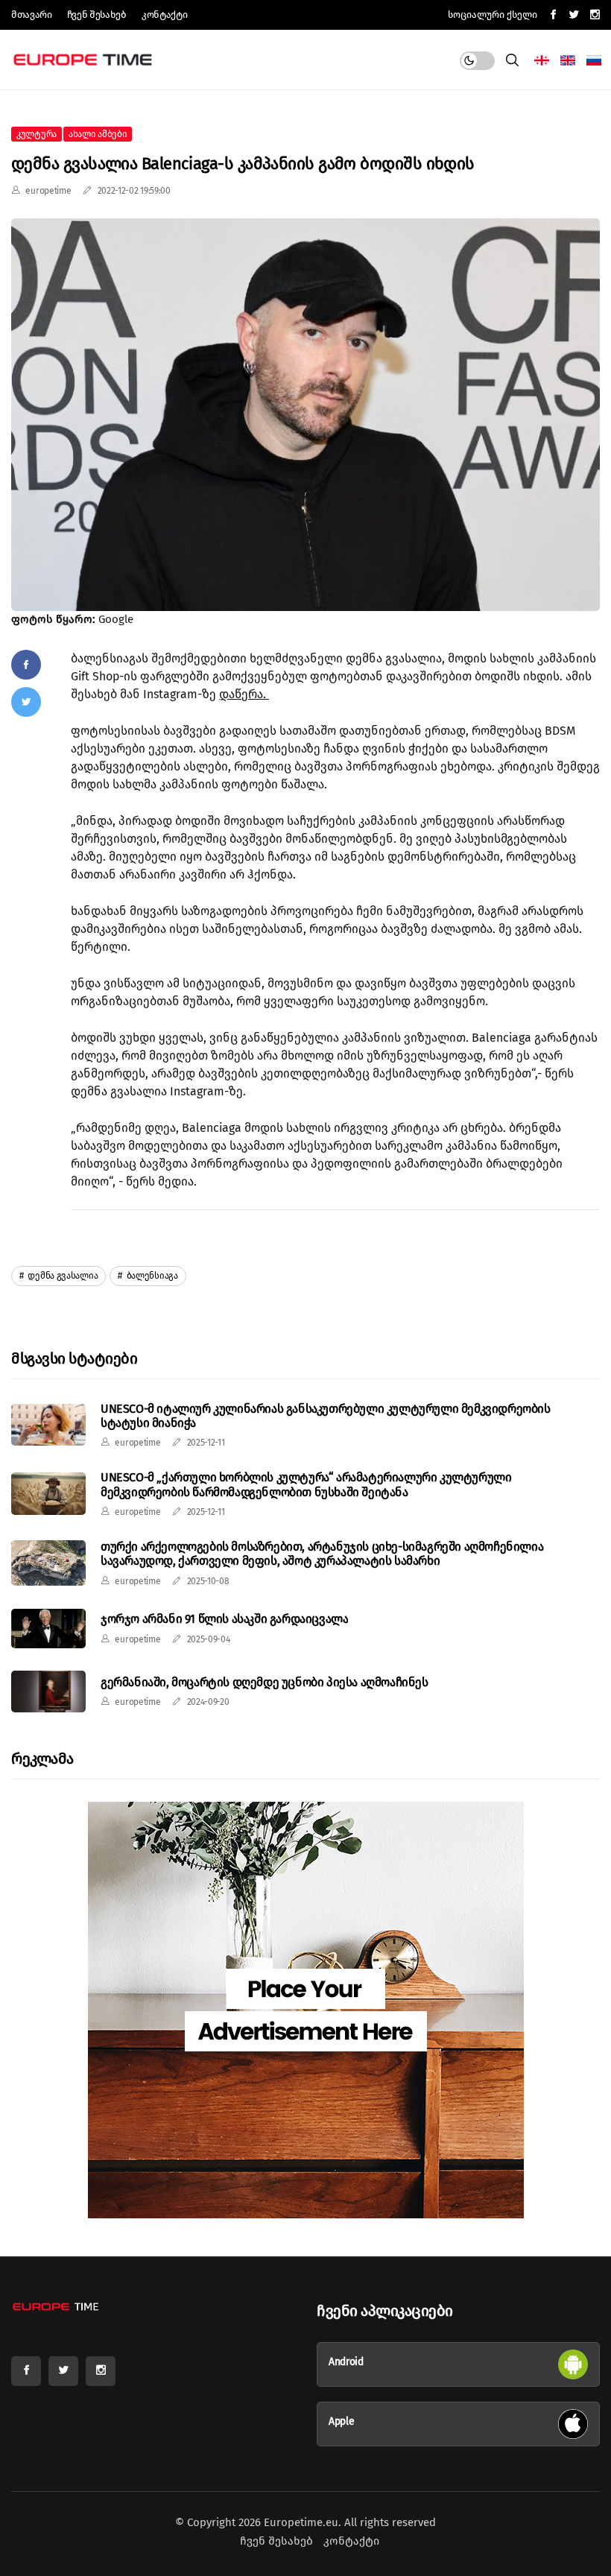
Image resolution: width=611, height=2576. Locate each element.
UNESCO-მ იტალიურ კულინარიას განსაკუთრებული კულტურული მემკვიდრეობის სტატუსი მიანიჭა (326, 1416)
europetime (48, 191)
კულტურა (37, 134)
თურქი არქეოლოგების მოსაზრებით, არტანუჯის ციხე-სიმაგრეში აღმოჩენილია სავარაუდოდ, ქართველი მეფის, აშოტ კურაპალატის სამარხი (322, 1554)
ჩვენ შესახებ (97, 15)
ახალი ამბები (98, 134)
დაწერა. (244, 694)
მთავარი (32, 15)
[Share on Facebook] (26, 665)
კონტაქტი (164, 15)
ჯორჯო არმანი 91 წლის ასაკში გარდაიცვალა (224, 1619)
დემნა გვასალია (62, 1276)
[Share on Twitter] (26, 702)
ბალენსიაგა (151, 1276)
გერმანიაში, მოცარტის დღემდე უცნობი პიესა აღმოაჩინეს (265, 1682)
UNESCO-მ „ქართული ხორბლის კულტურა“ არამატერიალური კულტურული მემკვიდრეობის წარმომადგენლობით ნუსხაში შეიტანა (306, 1484)
